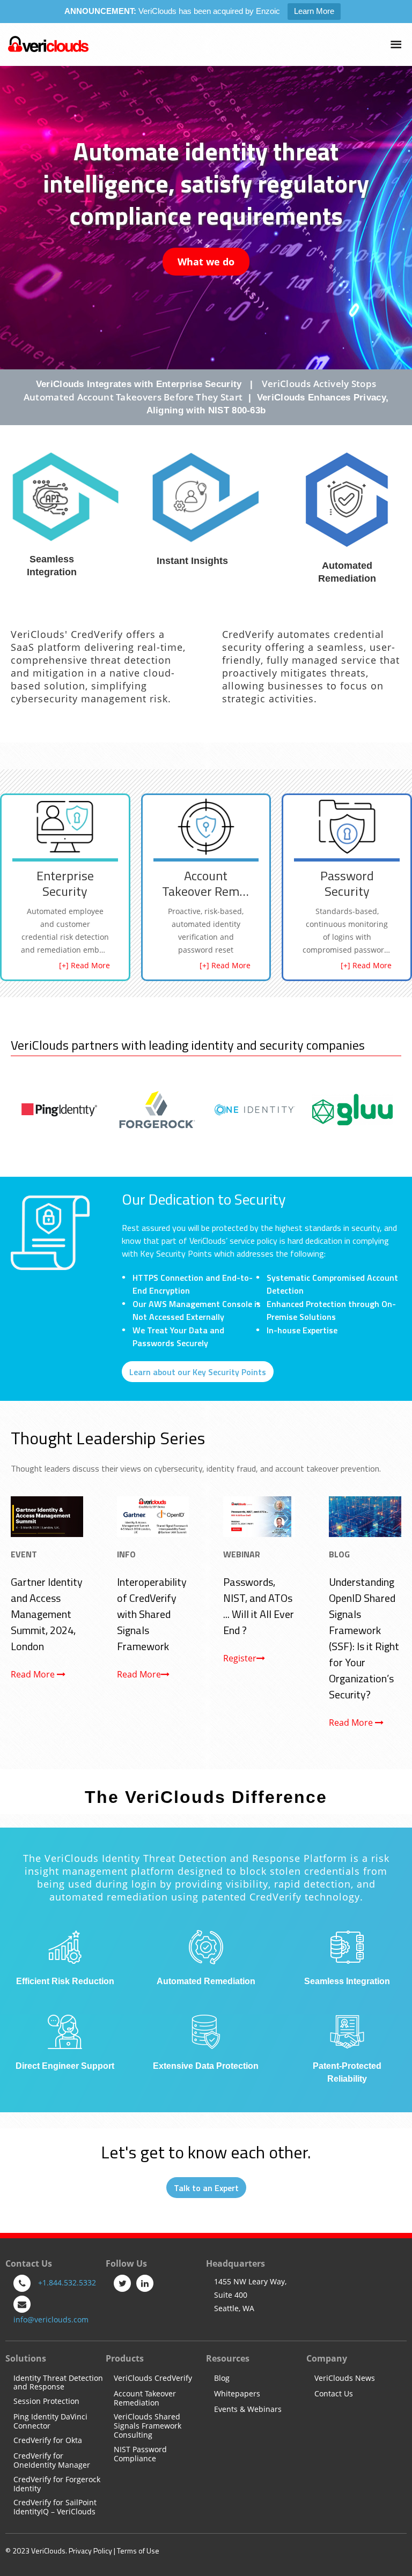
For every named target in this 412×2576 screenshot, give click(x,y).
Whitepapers (237, 2394)
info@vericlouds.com (51, 2319)
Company (327, 2358)
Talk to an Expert (206, 2188)
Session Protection (46, 2401)
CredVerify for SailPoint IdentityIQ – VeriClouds (55, 2507)
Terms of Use (138, 2551)
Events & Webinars (248, 2410)
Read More (34, 1674)
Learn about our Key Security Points (198, 1372)
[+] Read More (84, 965)
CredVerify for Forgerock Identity (57, 2484)
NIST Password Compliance (140, 2454)
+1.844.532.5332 (67, 2282)
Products (125, 2358)
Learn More (314, 11)
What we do (206, 262)
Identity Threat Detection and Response (58, 2383)
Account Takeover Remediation (145, 2399)
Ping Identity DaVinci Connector (50, 2422)
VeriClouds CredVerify (153, 2378)
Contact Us (334, 2394)
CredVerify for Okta (48, 2441)
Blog (222, 2378)
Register (240, 1658)
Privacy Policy (90, 2551)
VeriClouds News (345, 2378)
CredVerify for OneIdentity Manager (52, 2461)
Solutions (26, 2358)
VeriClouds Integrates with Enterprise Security (139, 384)
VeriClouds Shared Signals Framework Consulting (148, 2426)
